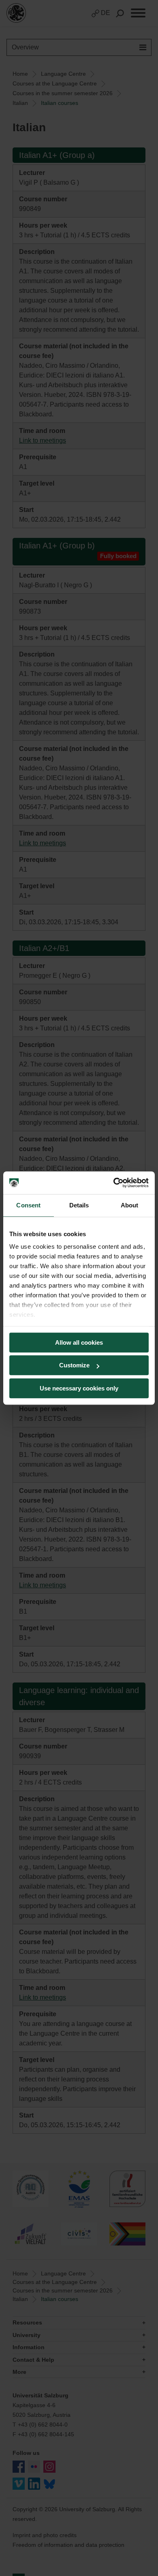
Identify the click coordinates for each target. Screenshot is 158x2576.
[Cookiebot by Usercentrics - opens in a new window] (114, 1183)
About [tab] (130, 1205)
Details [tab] (79, 1205)
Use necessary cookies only (79, 1388)
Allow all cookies (79, 1342)
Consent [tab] (28, 1205)
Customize (74, 1365)
